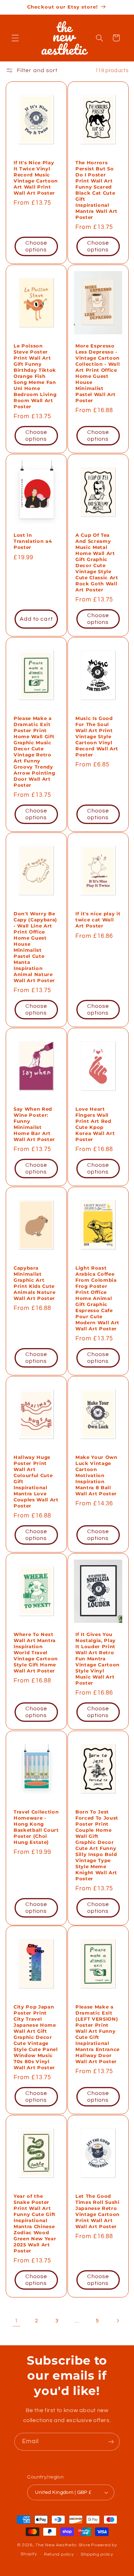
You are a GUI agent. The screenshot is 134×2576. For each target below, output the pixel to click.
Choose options (36, 247)
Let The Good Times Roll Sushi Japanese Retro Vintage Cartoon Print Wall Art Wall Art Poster (98, 2212)
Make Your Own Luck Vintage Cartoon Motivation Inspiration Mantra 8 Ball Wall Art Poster (96, 1476)
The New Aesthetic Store (63, 2545)
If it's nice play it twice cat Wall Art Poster (98, 920)
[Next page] (118, 2321)
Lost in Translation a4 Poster (33, 541)
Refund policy (59, 2554)
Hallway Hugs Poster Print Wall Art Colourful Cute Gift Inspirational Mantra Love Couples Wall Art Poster (36, 1482)
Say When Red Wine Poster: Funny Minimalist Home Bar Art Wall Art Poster (34, 1124)
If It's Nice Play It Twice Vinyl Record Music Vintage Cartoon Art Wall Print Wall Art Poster (36, 178)
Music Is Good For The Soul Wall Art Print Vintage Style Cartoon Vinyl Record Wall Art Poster (97, 737)
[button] (15, 38)
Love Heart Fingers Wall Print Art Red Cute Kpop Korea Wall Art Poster (95, 1124)
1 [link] (16, 2321)
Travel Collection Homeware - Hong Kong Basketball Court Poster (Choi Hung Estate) (36, 1827)
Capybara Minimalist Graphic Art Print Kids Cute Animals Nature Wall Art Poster (34, 1283)
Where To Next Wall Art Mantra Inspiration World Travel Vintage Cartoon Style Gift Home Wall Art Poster (36, 1653)
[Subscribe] (111, 2442)
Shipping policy (97, 2554)
